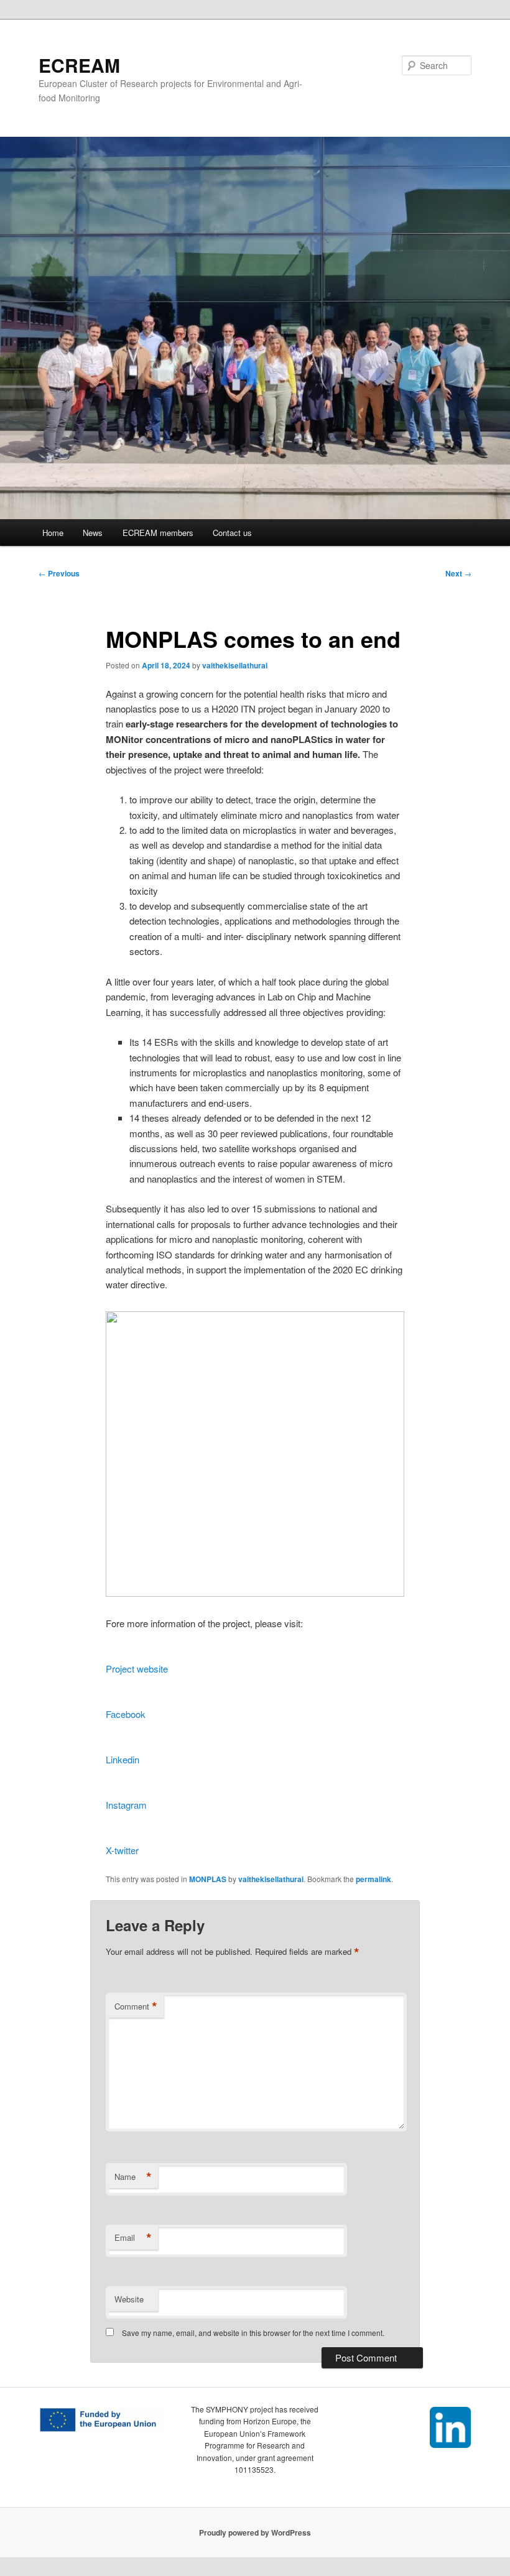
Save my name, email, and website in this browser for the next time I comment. (253, 2333)
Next (458, 573)
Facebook (126, 1714)
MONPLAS (208, 1879)
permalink (373, 1879)
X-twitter (122, 1850)
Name (133, 2177)
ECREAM (79, 65)
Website (129, 2299)
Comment (136, 2006)
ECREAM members (158, 533)
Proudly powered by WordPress (255, 2532)
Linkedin (123, 1759)
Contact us (232, 533)
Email (133, 2238)
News (93, 533)
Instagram (126, 1805)
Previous (59, 573)
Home (53, 533)
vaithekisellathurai (235, 665)
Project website (137, 1669)
